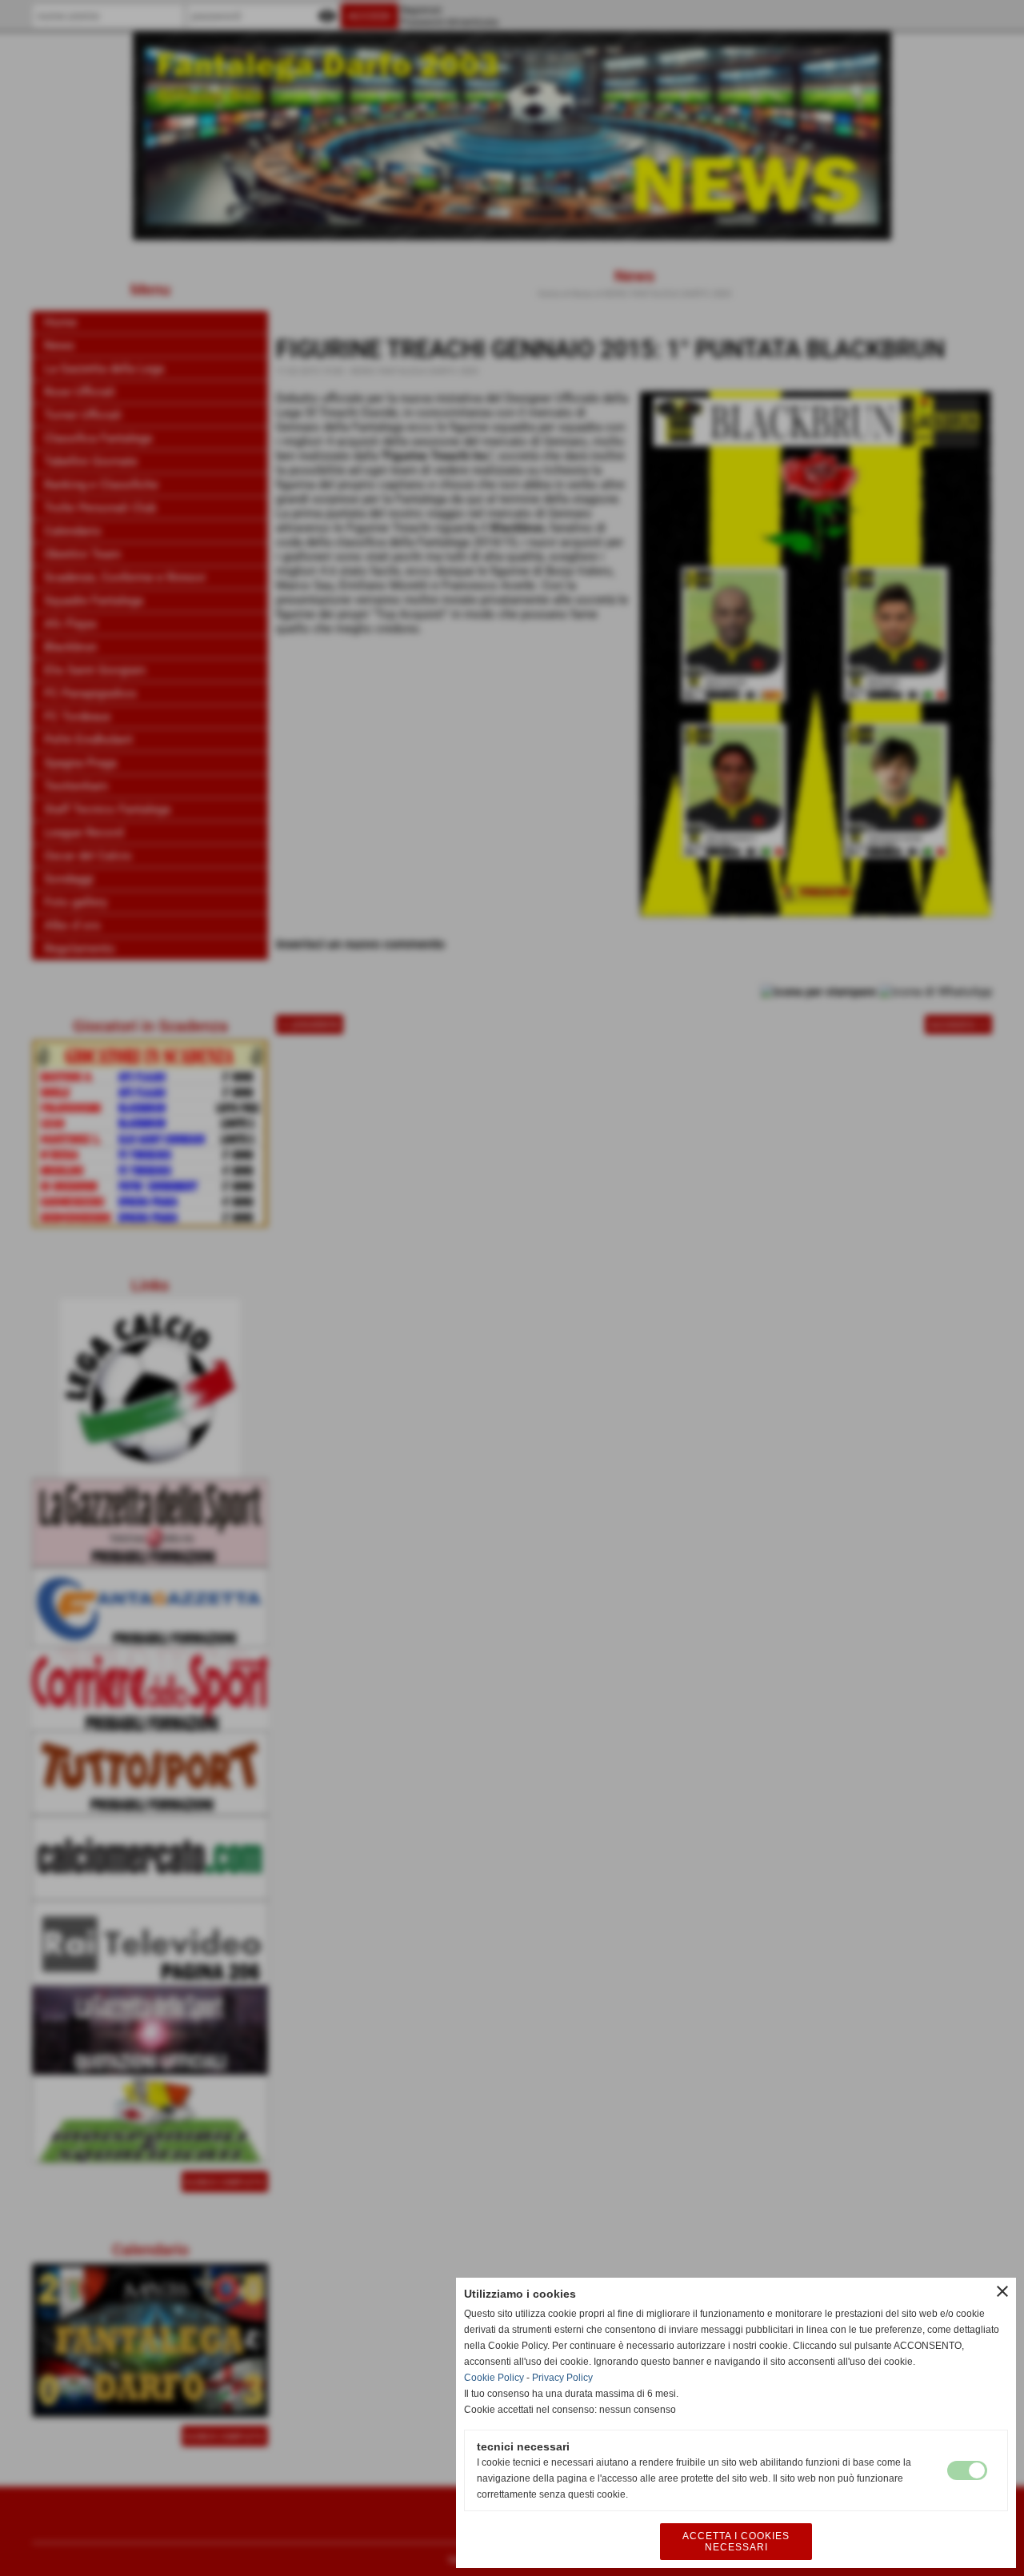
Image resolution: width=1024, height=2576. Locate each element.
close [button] (1002, 2291)
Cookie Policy (494, 2378)
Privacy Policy (562, 2378)
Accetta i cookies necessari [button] (736, 2542)
